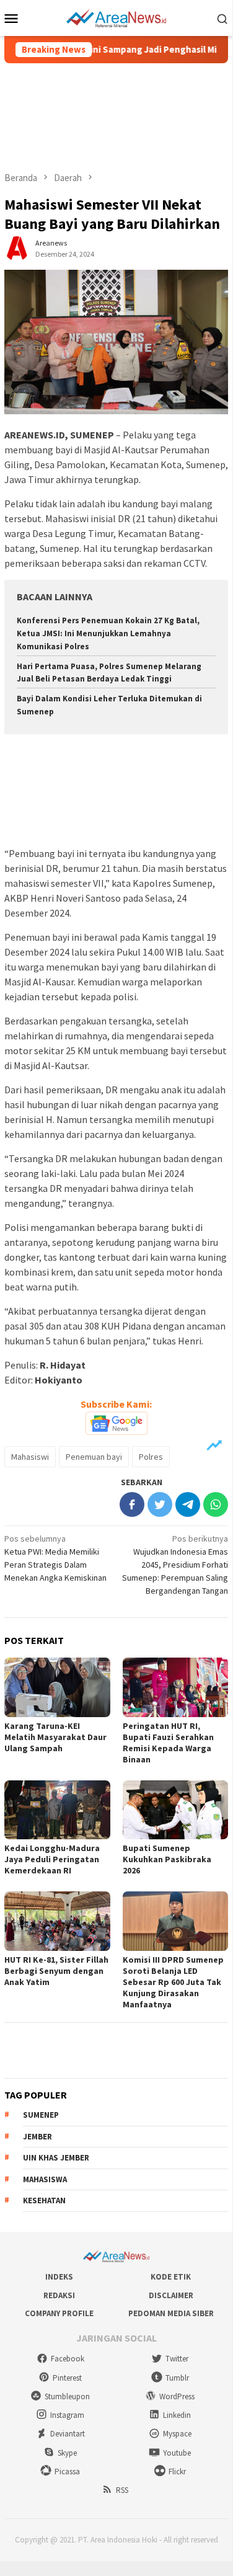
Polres (151, 1457)
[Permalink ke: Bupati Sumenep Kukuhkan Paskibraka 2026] (176, 1810)
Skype (67, 2453)
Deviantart (68, 2434)
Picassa (67, 2472)
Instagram (67, 2415)
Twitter (177, 2359)
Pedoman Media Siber (171, 2313)
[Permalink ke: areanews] (17, 247)
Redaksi (59, 2295)
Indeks (59, 2277)
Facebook (68, 2359)
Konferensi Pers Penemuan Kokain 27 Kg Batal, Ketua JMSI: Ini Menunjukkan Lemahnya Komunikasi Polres (108, 633)
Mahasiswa (45, 2179)
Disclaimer (171, 2295)
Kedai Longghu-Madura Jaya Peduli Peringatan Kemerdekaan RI (52, 1859)
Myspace (177, 2434)
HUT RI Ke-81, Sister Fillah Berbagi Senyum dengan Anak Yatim (56, 1971)
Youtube (177, 2453)
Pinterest (67, 2378)
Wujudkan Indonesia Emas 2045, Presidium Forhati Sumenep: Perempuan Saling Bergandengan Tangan (175, 1565)
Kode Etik (171, 2277)
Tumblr (177, 2378)
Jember (37, 2137)
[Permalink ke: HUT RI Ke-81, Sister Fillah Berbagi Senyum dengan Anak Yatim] (57, 1921)
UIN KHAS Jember (56, 2158)
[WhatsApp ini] (216, 1504)
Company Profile (59, 2313)
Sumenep (41, 2115)
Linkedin (177, 2415)
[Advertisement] (116, 117)
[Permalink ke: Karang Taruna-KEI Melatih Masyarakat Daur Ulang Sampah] (57, 1687)
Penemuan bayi (94, 1457)
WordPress (177, 2396)
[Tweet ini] (160, 1504)
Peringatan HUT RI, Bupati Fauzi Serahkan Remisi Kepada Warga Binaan (168, 1743)
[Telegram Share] (188, 1504)
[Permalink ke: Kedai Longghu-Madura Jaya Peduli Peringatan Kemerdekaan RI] (57, 1810)
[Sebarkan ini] (132, 1504)
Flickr (177, 2472)
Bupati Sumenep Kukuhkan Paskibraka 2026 (167, 1859)
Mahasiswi (30, 1457)
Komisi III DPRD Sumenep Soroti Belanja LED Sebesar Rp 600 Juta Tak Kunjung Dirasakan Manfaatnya (173, 1982)
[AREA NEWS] (116, 17)
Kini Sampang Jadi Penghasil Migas (140, 50)
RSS (122, 2490)
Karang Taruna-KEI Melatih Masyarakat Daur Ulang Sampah (55, 1737)
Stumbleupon (67, 2396)
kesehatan (44, 2201)
